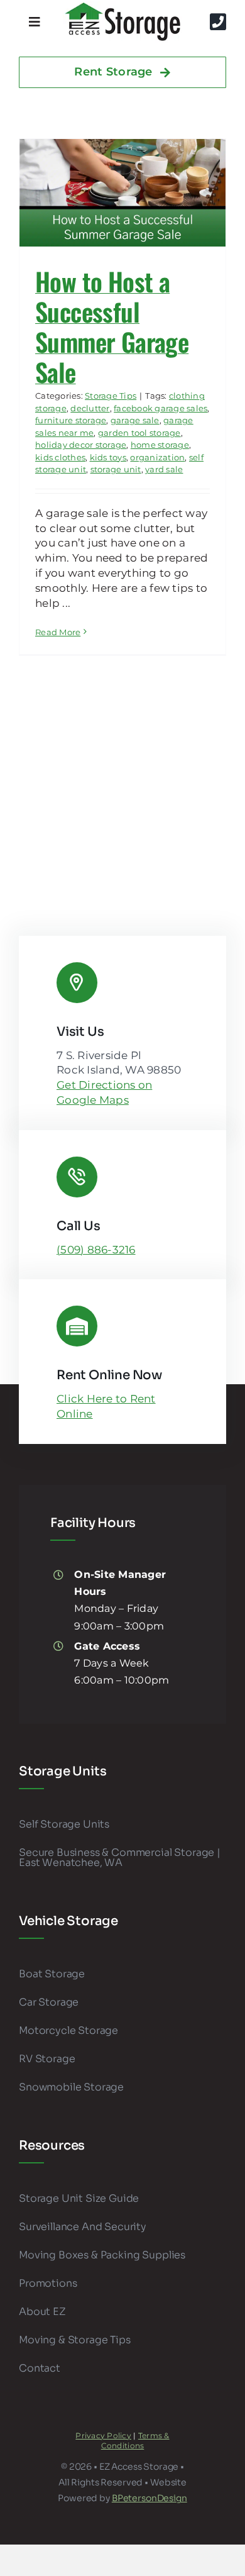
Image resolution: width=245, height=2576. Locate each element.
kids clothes (60, 457)
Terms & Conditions (135, 2441)
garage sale (135, 420)
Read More (58, 632)
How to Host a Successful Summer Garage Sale (112, 326)
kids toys (108, 457)
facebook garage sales (161, 408)
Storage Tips (111, 396)
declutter (90, 408)
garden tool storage (139, 433)
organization (157, 457)
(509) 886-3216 (96, 1250)
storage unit (116, 469)
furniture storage (71, 420)
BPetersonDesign (150, 2498)
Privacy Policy (103, 2435)
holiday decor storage (81, 445)
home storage (160, 445)
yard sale (164, 469)
